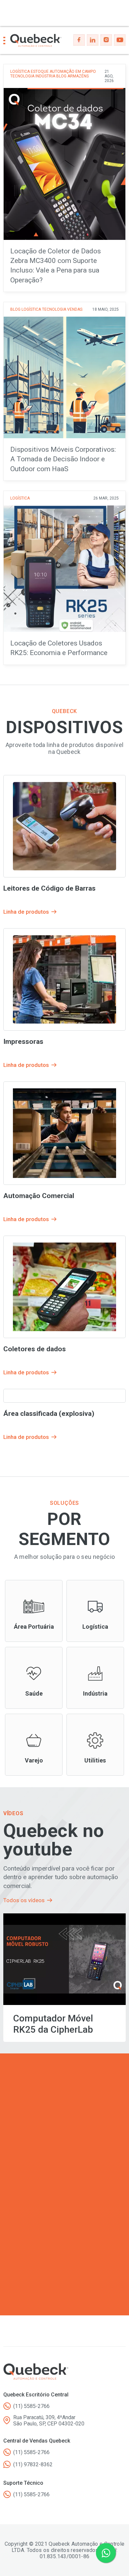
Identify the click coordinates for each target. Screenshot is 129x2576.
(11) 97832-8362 (33, 2464)
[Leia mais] (65, 178)
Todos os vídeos (24, 1900)
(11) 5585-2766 (31, 2406)
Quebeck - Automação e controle (36, 41)
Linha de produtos (34, 1611)
